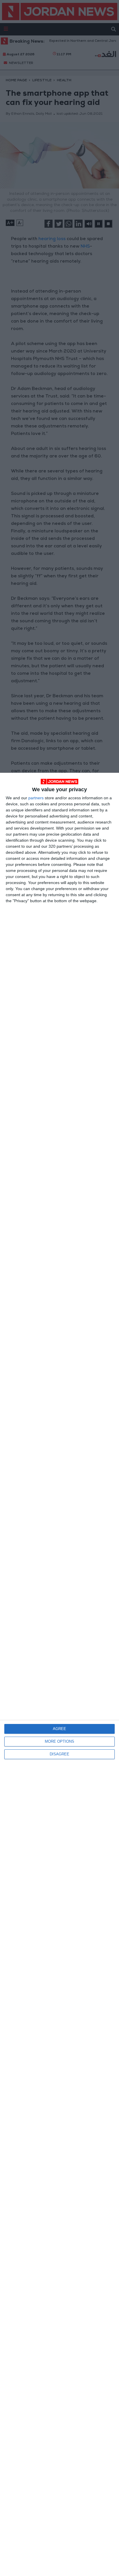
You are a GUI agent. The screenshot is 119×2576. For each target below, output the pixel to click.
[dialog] (59, 1674)
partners (36, 798)
